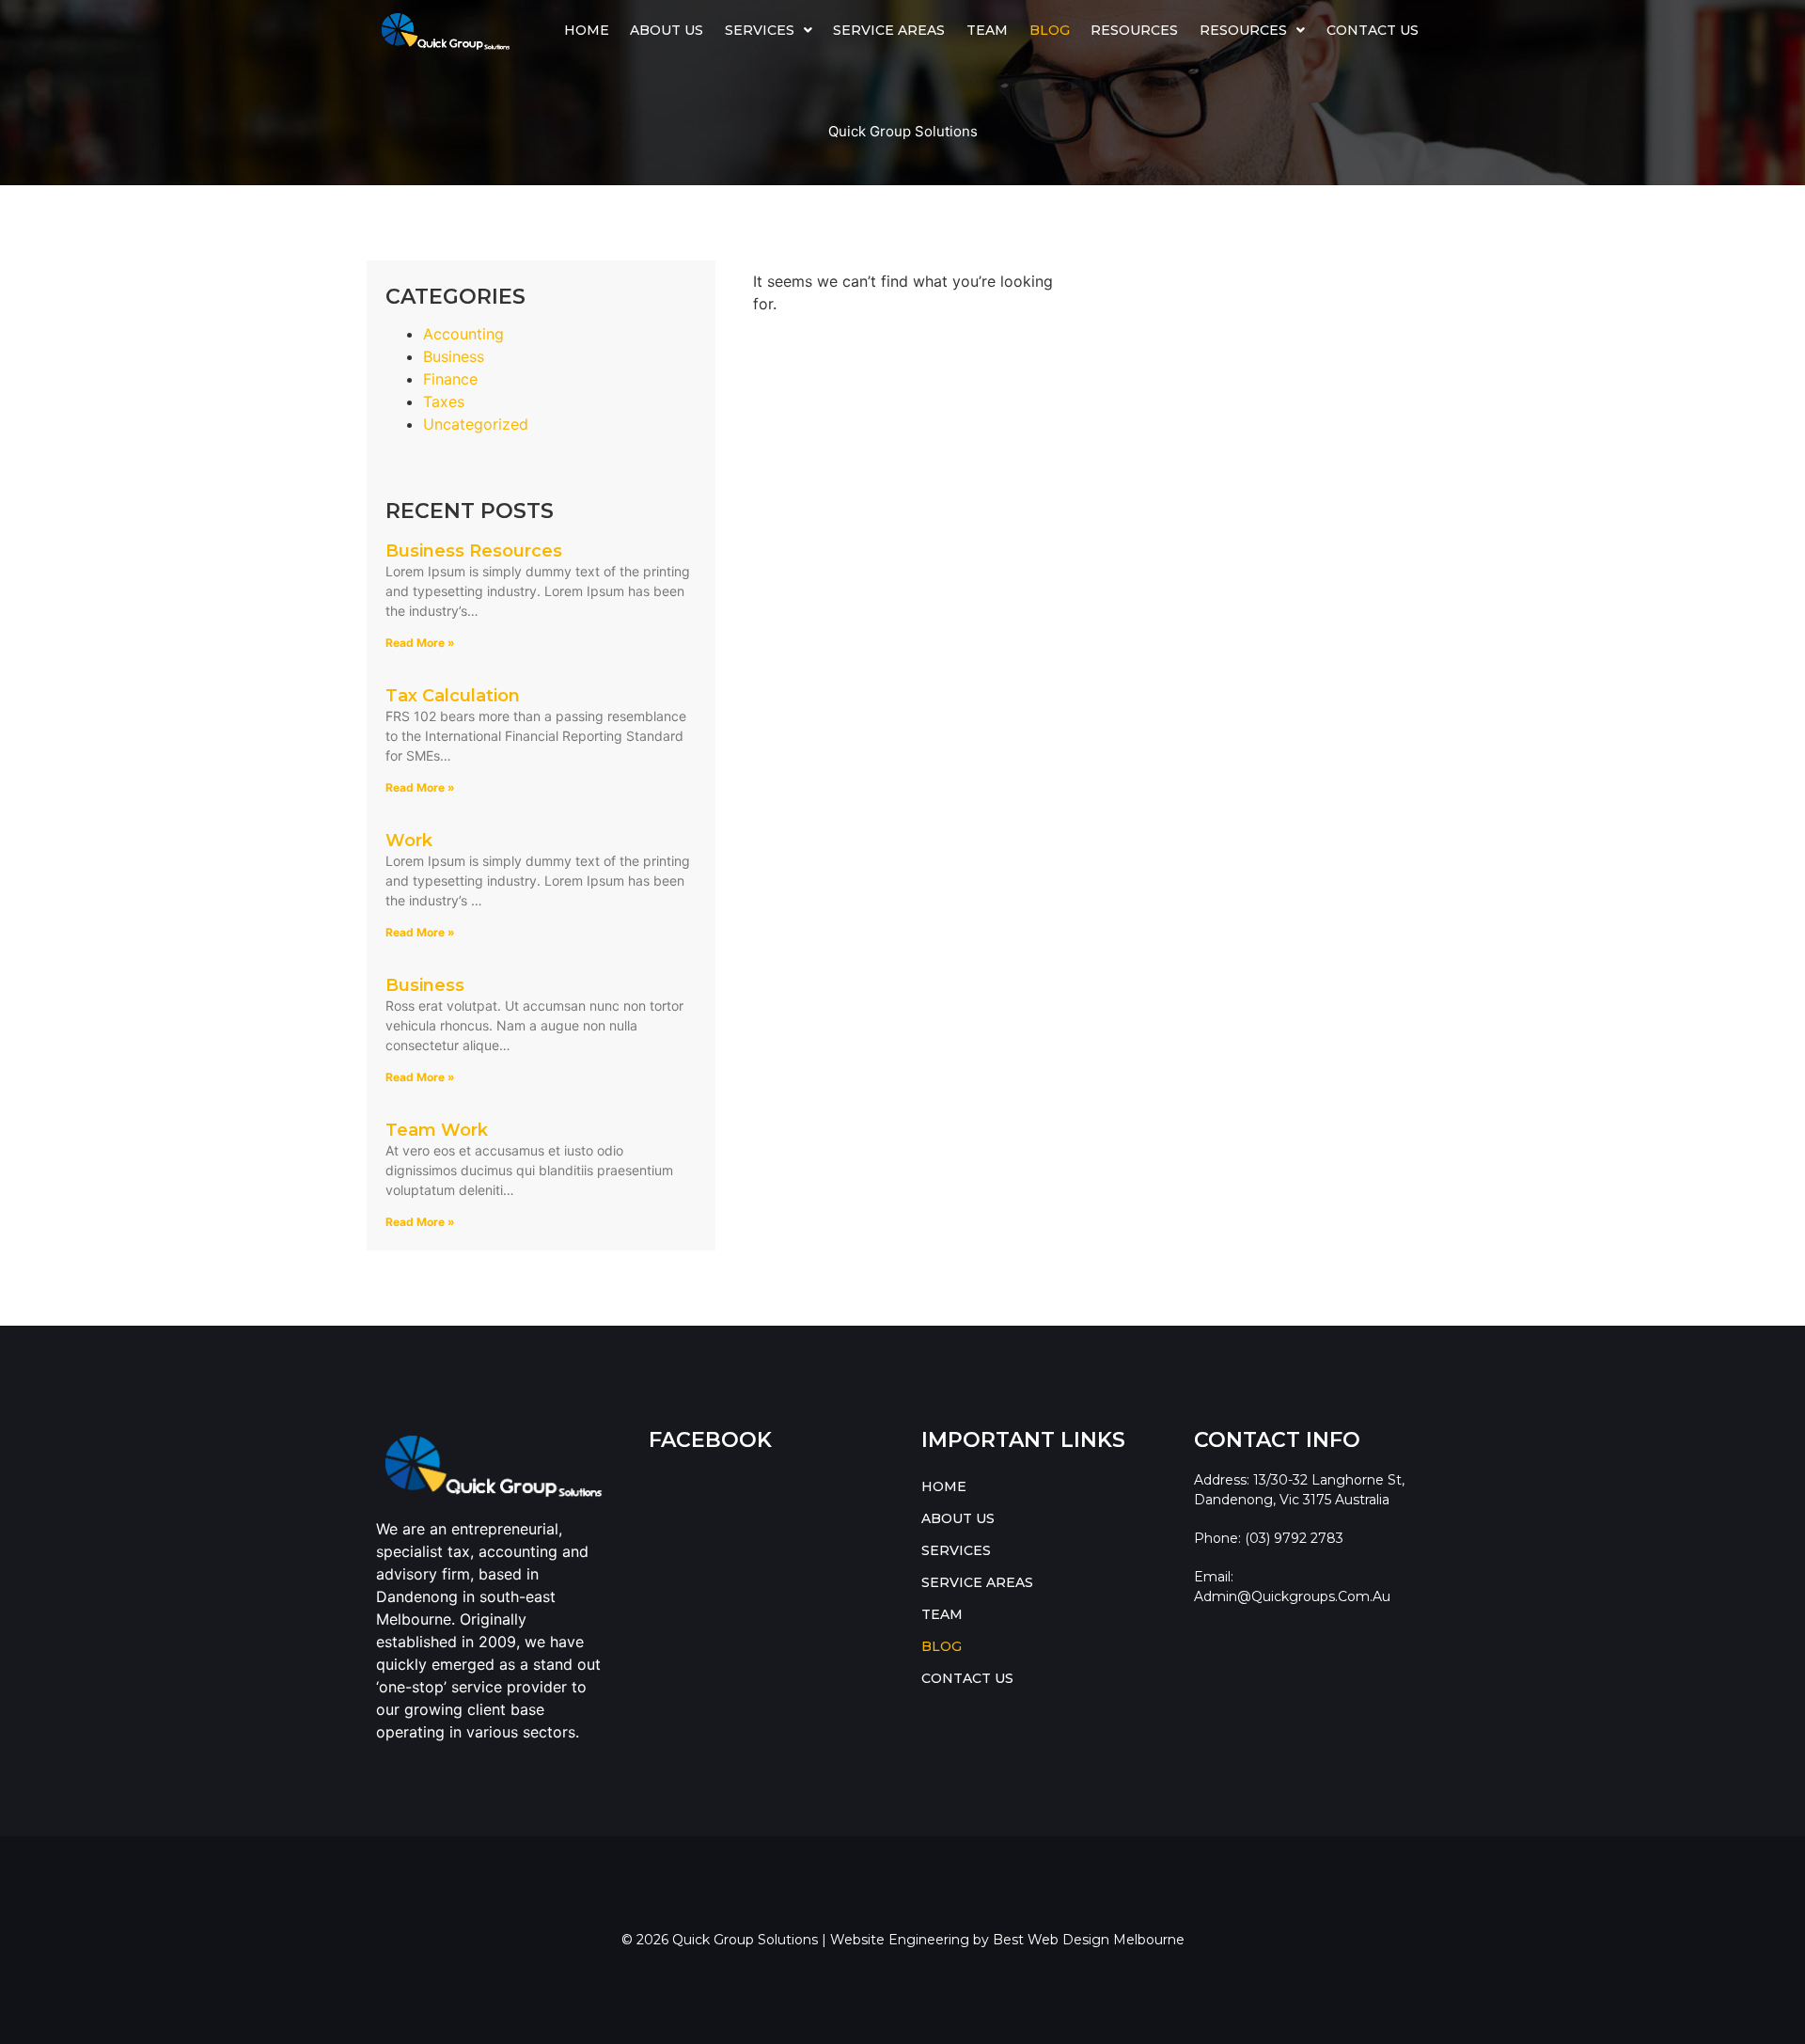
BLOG (1050, 30)
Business (454, 356)
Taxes (444, 401)
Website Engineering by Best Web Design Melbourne (1007, 1940)
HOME (587, 30)
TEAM (987, 30)
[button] (769, 30)
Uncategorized (476, 424)
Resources (1134, 30)
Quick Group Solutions (903, 131)
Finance (450, 379)
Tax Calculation (453, 696)
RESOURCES (1243, 30)
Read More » (420, 643)
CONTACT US (1373, 30)
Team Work (437, 1130)
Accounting (463, 334)
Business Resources (474, 551)
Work (409, 841)
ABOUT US (667, 30)
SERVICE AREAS (889, 30)
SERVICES (760, 30)
